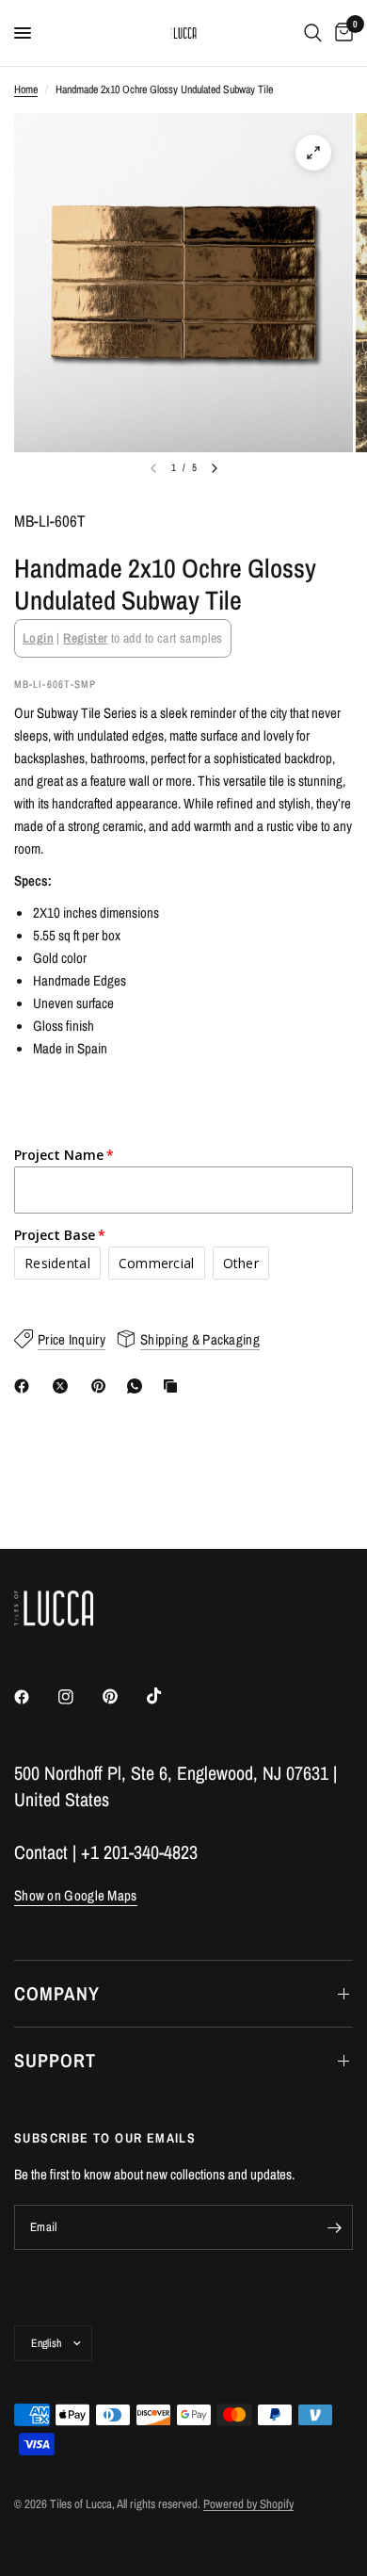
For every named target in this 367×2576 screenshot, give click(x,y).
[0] (341, 33)
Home (26, 90)
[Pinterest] (103, 1386)
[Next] (215, 468)
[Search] (313, 33)
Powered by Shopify (248, 2504)
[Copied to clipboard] (174, 1386)
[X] (64, 1386)
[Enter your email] (334, 2227)
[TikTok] (168, 1696)
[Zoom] (313, 153)
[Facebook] (25, 1386)
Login (38, 638)
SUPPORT (55, 2060)
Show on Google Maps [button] (76, 1895)
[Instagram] (79, 1697)
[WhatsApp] (138, 1386)
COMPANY (57, 1993)
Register (85, 638)
